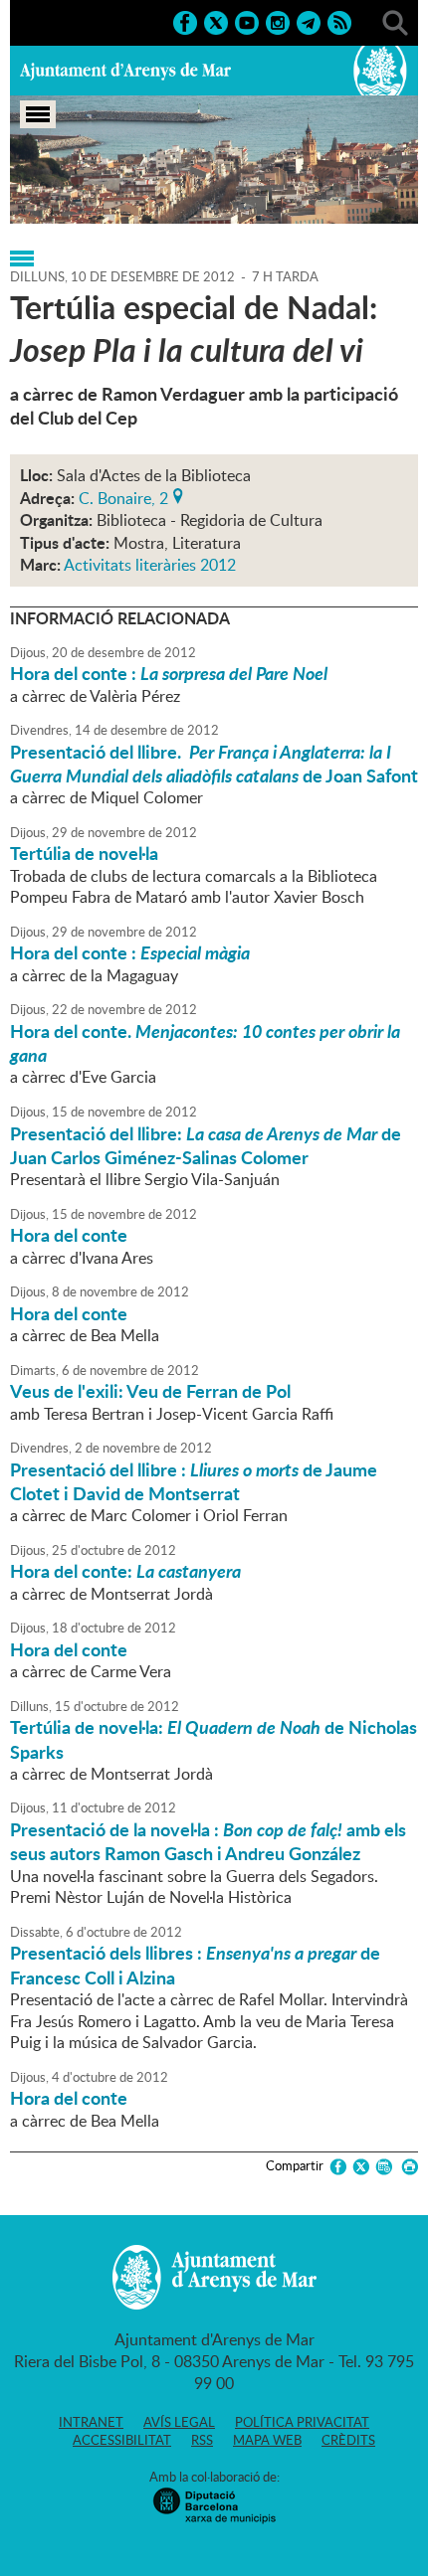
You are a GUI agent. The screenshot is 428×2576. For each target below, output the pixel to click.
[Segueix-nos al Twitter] (216, 21)
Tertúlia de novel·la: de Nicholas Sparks (214, 1739)
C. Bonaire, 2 (123, 496)
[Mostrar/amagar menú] (38, 114)
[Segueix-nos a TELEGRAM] (309, 21)
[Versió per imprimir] (407, 2167)
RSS (202, 2440)
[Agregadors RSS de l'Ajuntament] (339, 21)
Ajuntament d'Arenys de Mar (125, 71)
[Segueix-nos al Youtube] (247, 21)
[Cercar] (395, 21)
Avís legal (179, 2422)
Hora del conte (69, 1235)
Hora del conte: (125, 1571)
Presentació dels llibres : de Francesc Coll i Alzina (195, 1965)
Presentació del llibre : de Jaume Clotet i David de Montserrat (194, 1481)
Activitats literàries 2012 (150, 565)
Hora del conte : (169, 673)
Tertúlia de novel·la (84, 853)
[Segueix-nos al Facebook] (185, 21)
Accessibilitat (122, 2440)
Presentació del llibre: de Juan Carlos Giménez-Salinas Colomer (206, 1145)
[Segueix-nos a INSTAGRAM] (278, 21)
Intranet (91, 2422)
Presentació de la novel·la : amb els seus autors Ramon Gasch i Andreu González (208, 1841)
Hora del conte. (205, 1043)
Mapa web (267, 2440)
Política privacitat (302, 2422)
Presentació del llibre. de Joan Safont (214, 764)
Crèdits (348, 2440)
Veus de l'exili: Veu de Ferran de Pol (150, 1391)
